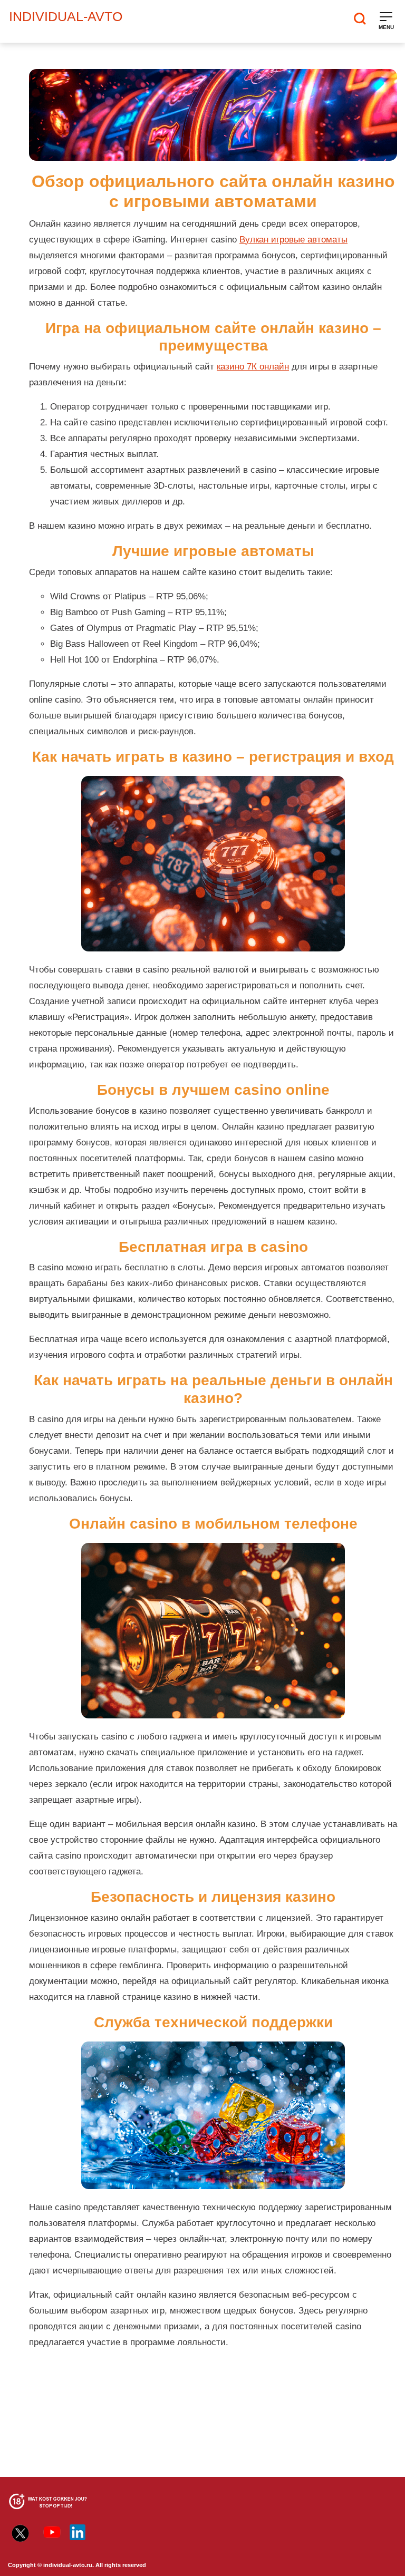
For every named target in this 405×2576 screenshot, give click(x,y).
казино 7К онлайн (253, 367)
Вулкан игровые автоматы (293, 240)
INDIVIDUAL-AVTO (66, 16)
